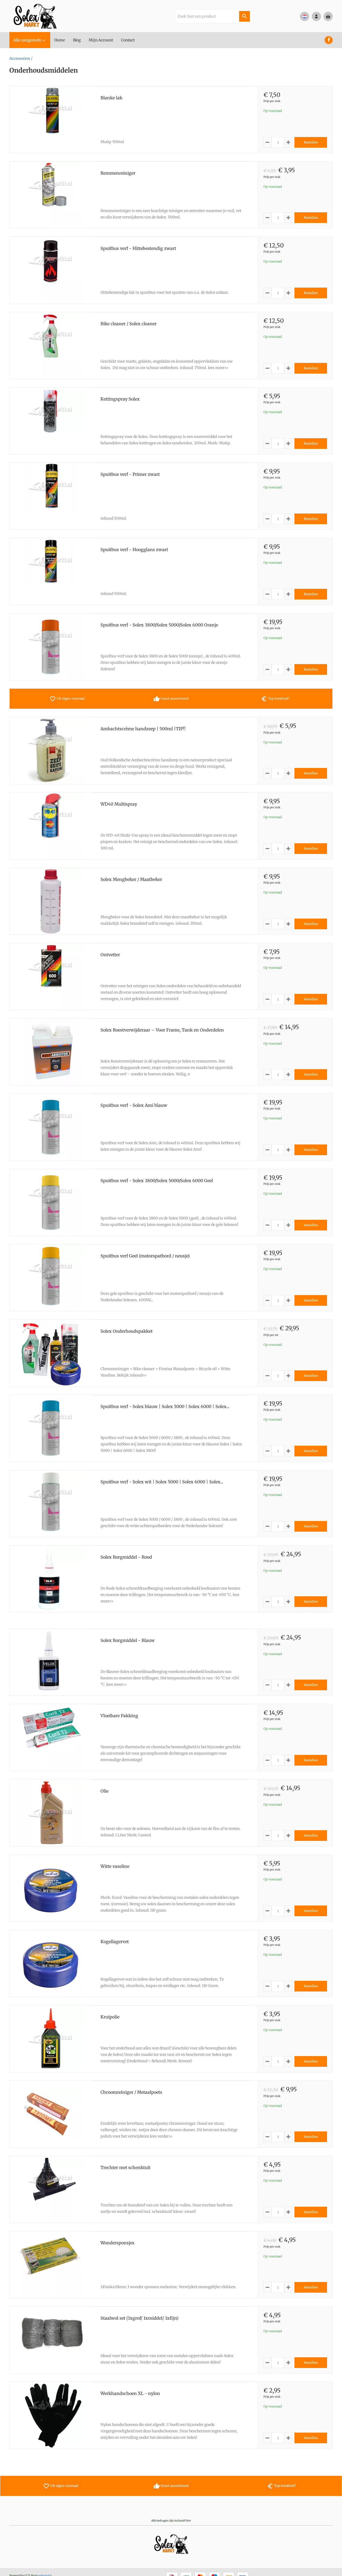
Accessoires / (21, 58)
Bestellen (311, 142)
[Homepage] (49, 16)
